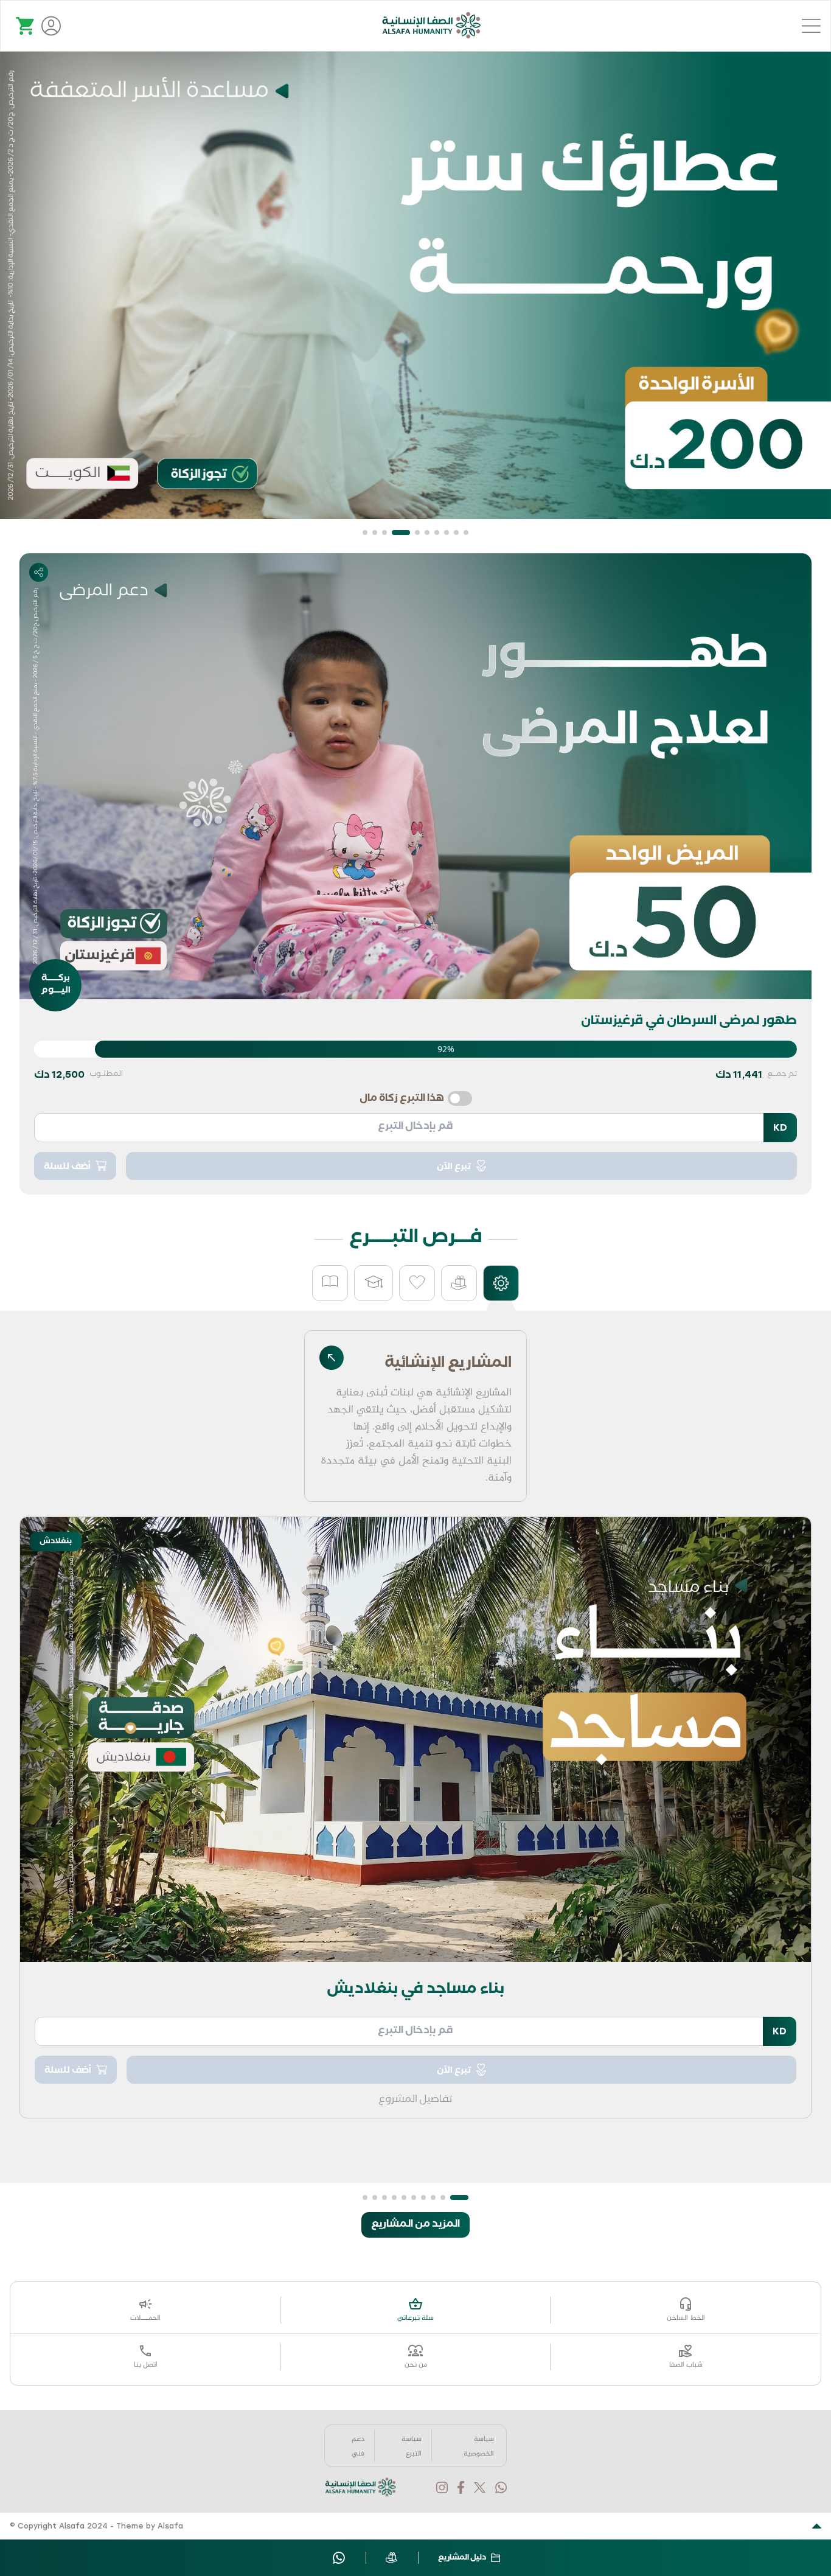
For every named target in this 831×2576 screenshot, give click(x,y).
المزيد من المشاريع (415, 2225)
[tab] (501, 1283)
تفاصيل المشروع (415, 2101)
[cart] (26, 26)
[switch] (460, 1098)
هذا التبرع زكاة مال (402, 1100)
